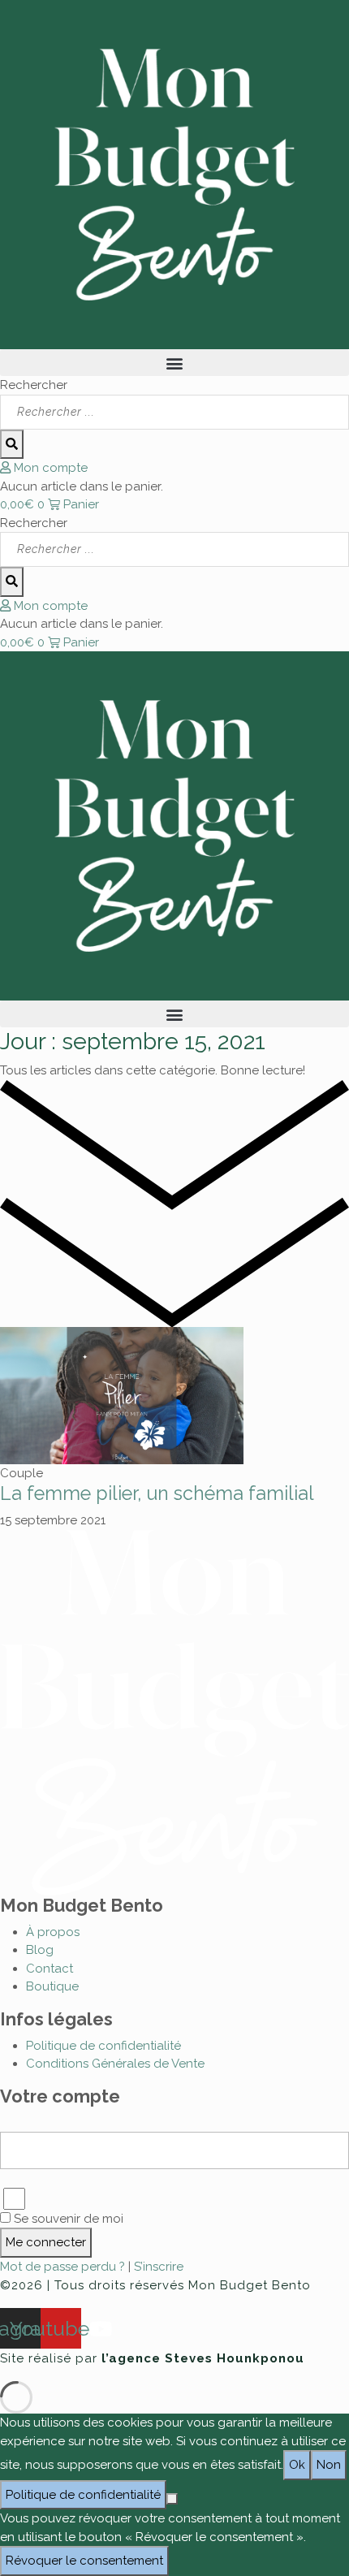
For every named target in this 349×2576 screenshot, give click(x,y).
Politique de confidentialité (83, 2495)
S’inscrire (159, 2267)
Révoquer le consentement (84, 2561)
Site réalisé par (152, 2358)
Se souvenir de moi (67, 2219)
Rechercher (34, 385)
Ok (297, 2465)
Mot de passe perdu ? (64, 2267)
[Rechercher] (12, 445)
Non (329, 2465)
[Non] (172, 2499)
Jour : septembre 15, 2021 (133, 1041)
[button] (174, 363)
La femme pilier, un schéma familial (157, 1493)
